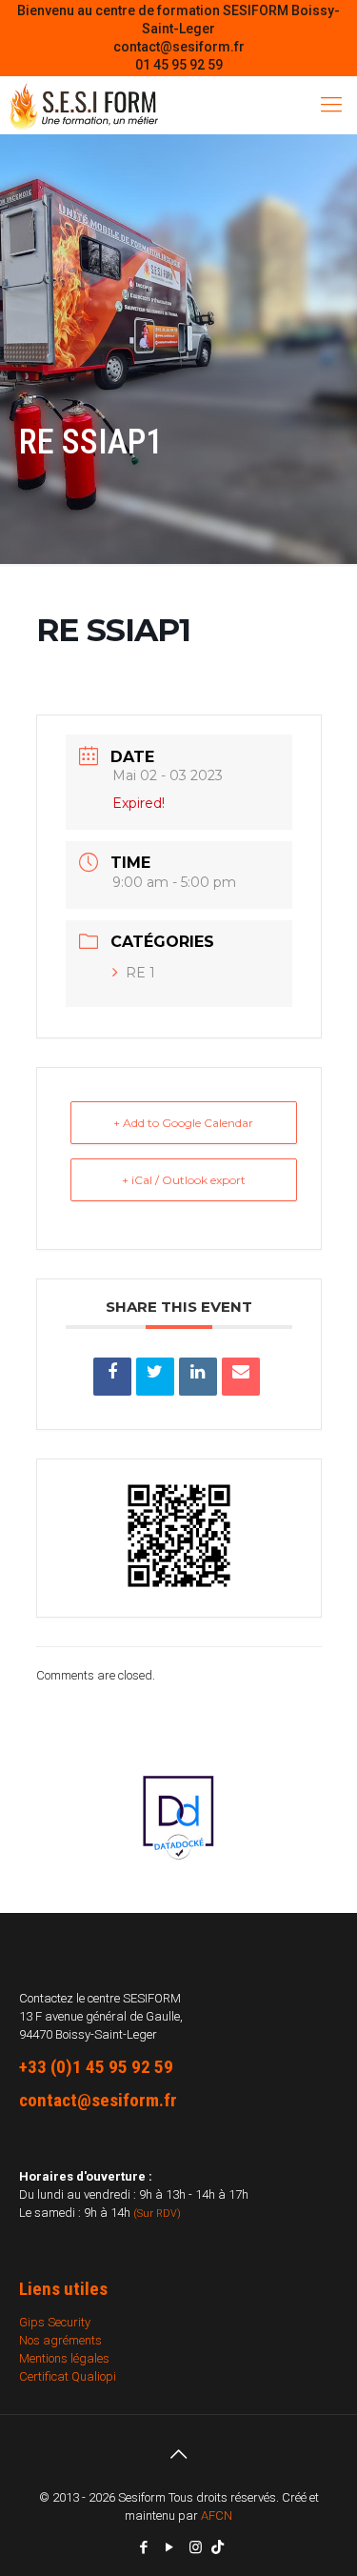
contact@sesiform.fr (179, 47)
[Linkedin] (198, 1377)
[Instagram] (196, 2547)
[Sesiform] (84, 105)
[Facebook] (144, 2547)
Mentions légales (64, 2358)
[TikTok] (218, 2547)
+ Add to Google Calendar (183, 1123)
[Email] (241, 1377)
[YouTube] (170, 2547)
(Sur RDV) (157, 2214)
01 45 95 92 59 (179, 65)
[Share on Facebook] (112, 1377)
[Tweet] (155, 1377)
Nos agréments (60, 2340)
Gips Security (55, 2322)
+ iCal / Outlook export (184, 1180)
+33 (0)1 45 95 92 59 (96, 2067)
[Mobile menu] (331, 105)
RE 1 (140, 973)
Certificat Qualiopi (68, 2376)
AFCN (217, 2516)
